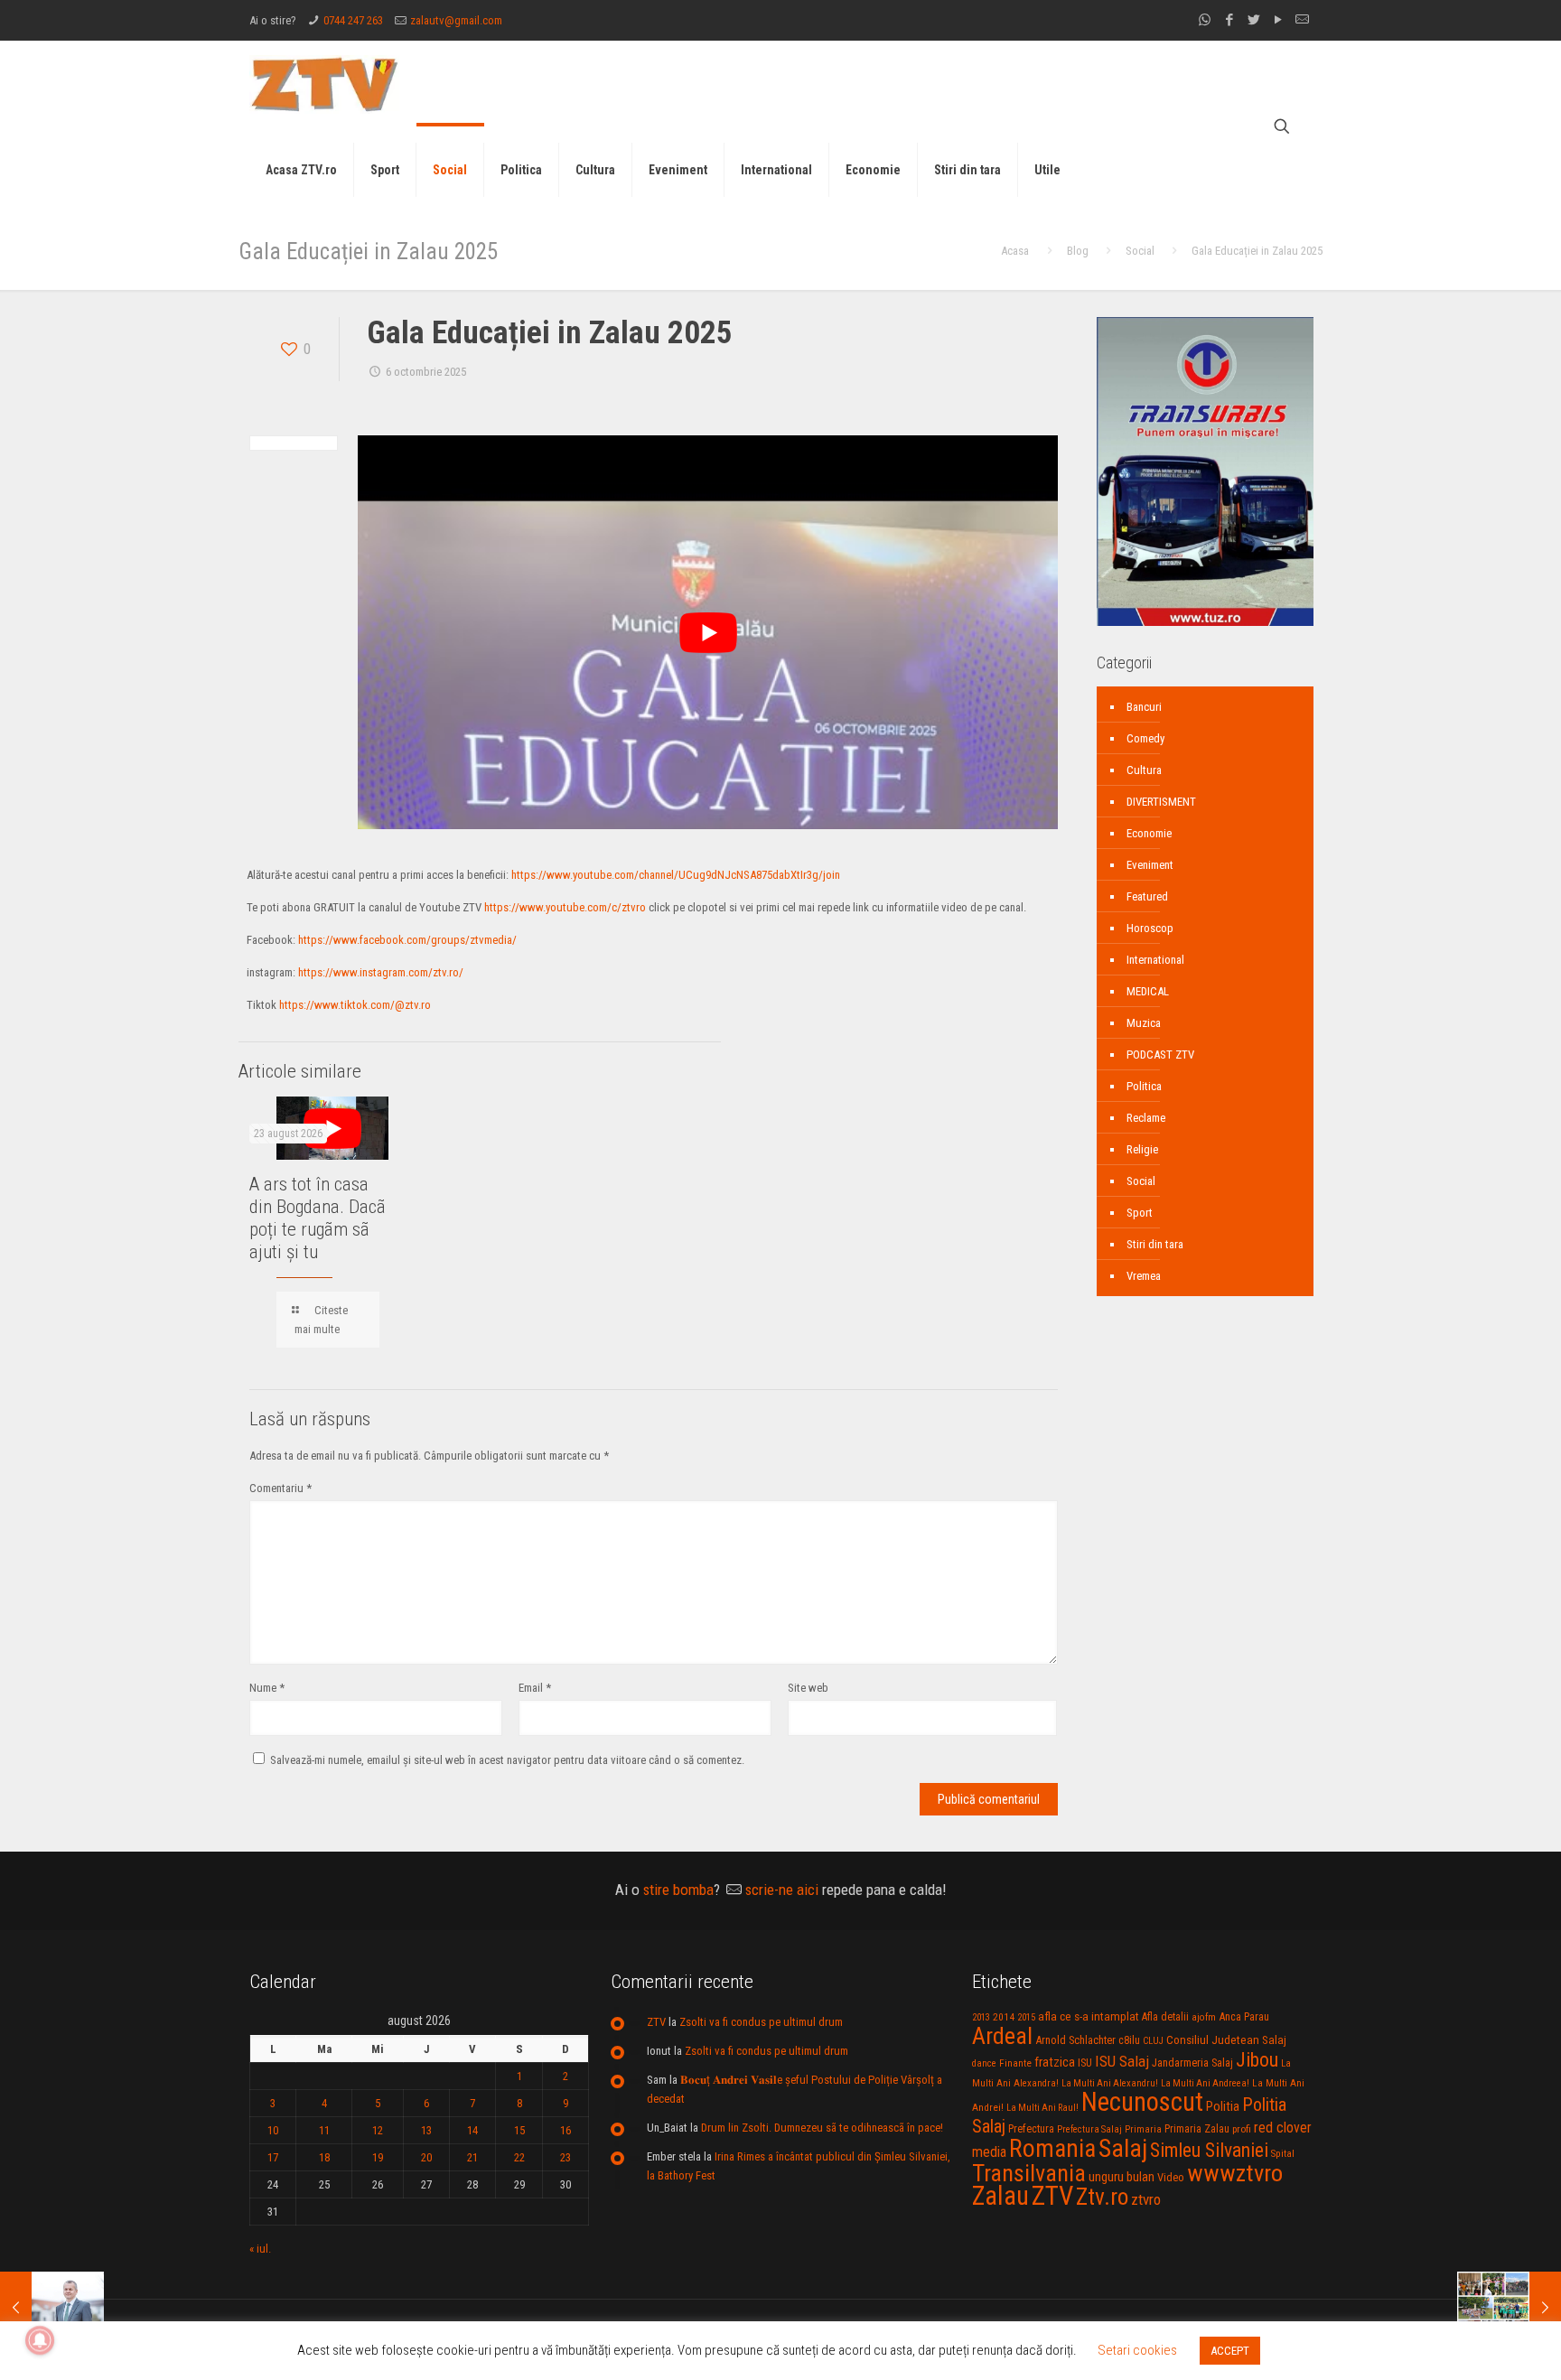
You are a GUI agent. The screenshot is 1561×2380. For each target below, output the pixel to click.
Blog (1078, 251)
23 (566, 2157)
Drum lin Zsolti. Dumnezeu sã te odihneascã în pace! (822, 2128)
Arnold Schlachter (1075, 2040)
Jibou (1257, 2060)
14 (472, 2130)
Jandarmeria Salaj (1192, 2063)
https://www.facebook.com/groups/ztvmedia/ (407, 940)
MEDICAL (1148, 991)
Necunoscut (1142, 2102)
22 (519, 2157)
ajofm (1204, 2017)
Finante (1015, 2063)
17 (273, 2157)
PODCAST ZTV (1160, 1055)
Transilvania (1029, 2173)
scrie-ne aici (782, 1890)
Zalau (1000, 2196)
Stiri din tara (1155, 1244)
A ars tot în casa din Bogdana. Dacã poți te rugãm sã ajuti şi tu (318, 1218)
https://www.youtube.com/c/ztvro (565, 907)
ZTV (656, 2022)
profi (1242, 2129)
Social (1140, 251)
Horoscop (1150, 928)
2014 (1004, 2017)
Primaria (1143, 2129)
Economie (1149, 833)
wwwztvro (1235, 2173)
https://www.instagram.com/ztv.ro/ (381, 972)
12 (378, 2130)
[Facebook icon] (1229, 20)
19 (378, 2157)
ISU (1085, 2063)
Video (1171, 2177)
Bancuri (1144, 707)
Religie (1142, 1149)
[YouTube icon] (1278, 20)
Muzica (1144, 1023)
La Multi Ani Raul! (1042, 2108)
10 (273, 2130)
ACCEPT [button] (1230, 2351)
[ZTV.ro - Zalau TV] (324, 84)
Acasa (1015, 251)
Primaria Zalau (1197, 2129)
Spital (1283, 2153)
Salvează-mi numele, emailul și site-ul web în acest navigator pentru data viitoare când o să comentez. (507, 1760)
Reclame (1146, 1118)
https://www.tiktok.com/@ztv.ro (355, 1005)
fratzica (1055, 2062)
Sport (1140, 1213)
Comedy (1145, 738)
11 (324, 2130)
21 (472, 2157)
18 (324, 2157)
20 (426, 2157)
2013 (981, 2017)
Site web (808, 1688)
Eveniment (1150, 865)
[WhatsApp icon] (1205, 20)
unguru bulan (1122, 2177)
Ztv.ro (1102, 2197)
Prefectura (1031, 2129)
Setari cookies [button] (1137, 2350)
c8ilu (1129, 2040)
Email (535, 1688)
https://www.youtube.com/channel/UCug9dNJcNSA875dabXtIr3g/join (676, 875)
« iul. (260, 2249)
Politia (1223, 2106)
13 (426, 2130)
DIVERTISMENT (1161, 802)
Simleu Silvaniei (1209, 2150)
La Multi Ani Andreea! (1205, 2083)
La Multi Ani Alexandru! (1110, 2083)
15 (519, 2130)
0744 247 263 (353, 20)
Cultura (1144, 770)
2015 (1026, 2017)
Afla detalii (1165, 2017)
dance (984, 2063)
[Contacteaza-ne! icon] (1302, 20)
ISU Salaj (1122, 2061)
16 (566, 2130)
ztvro (1146, 2199)
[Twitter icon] (1253, 20)
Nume (267, 1688)
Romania (1052, 2149)
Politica (1144, 1086)
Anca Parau (1244, 2016)
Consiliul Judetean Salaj (1226, 2039)
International (1155, 960)
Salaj (1123, 2148)
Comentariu (280, 1488)
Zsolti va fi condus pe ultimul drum (761, 2022)
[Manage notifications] (40, 2340)
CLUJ (1153, 2041)
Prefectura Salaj (1089, 2129)
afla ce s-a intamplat (1089, 2016)
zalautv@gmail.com (456, 20)
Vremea (1144, 1276)
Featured (1147, 896)
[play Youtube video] (708, 632)
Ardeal (1002, 2036)
